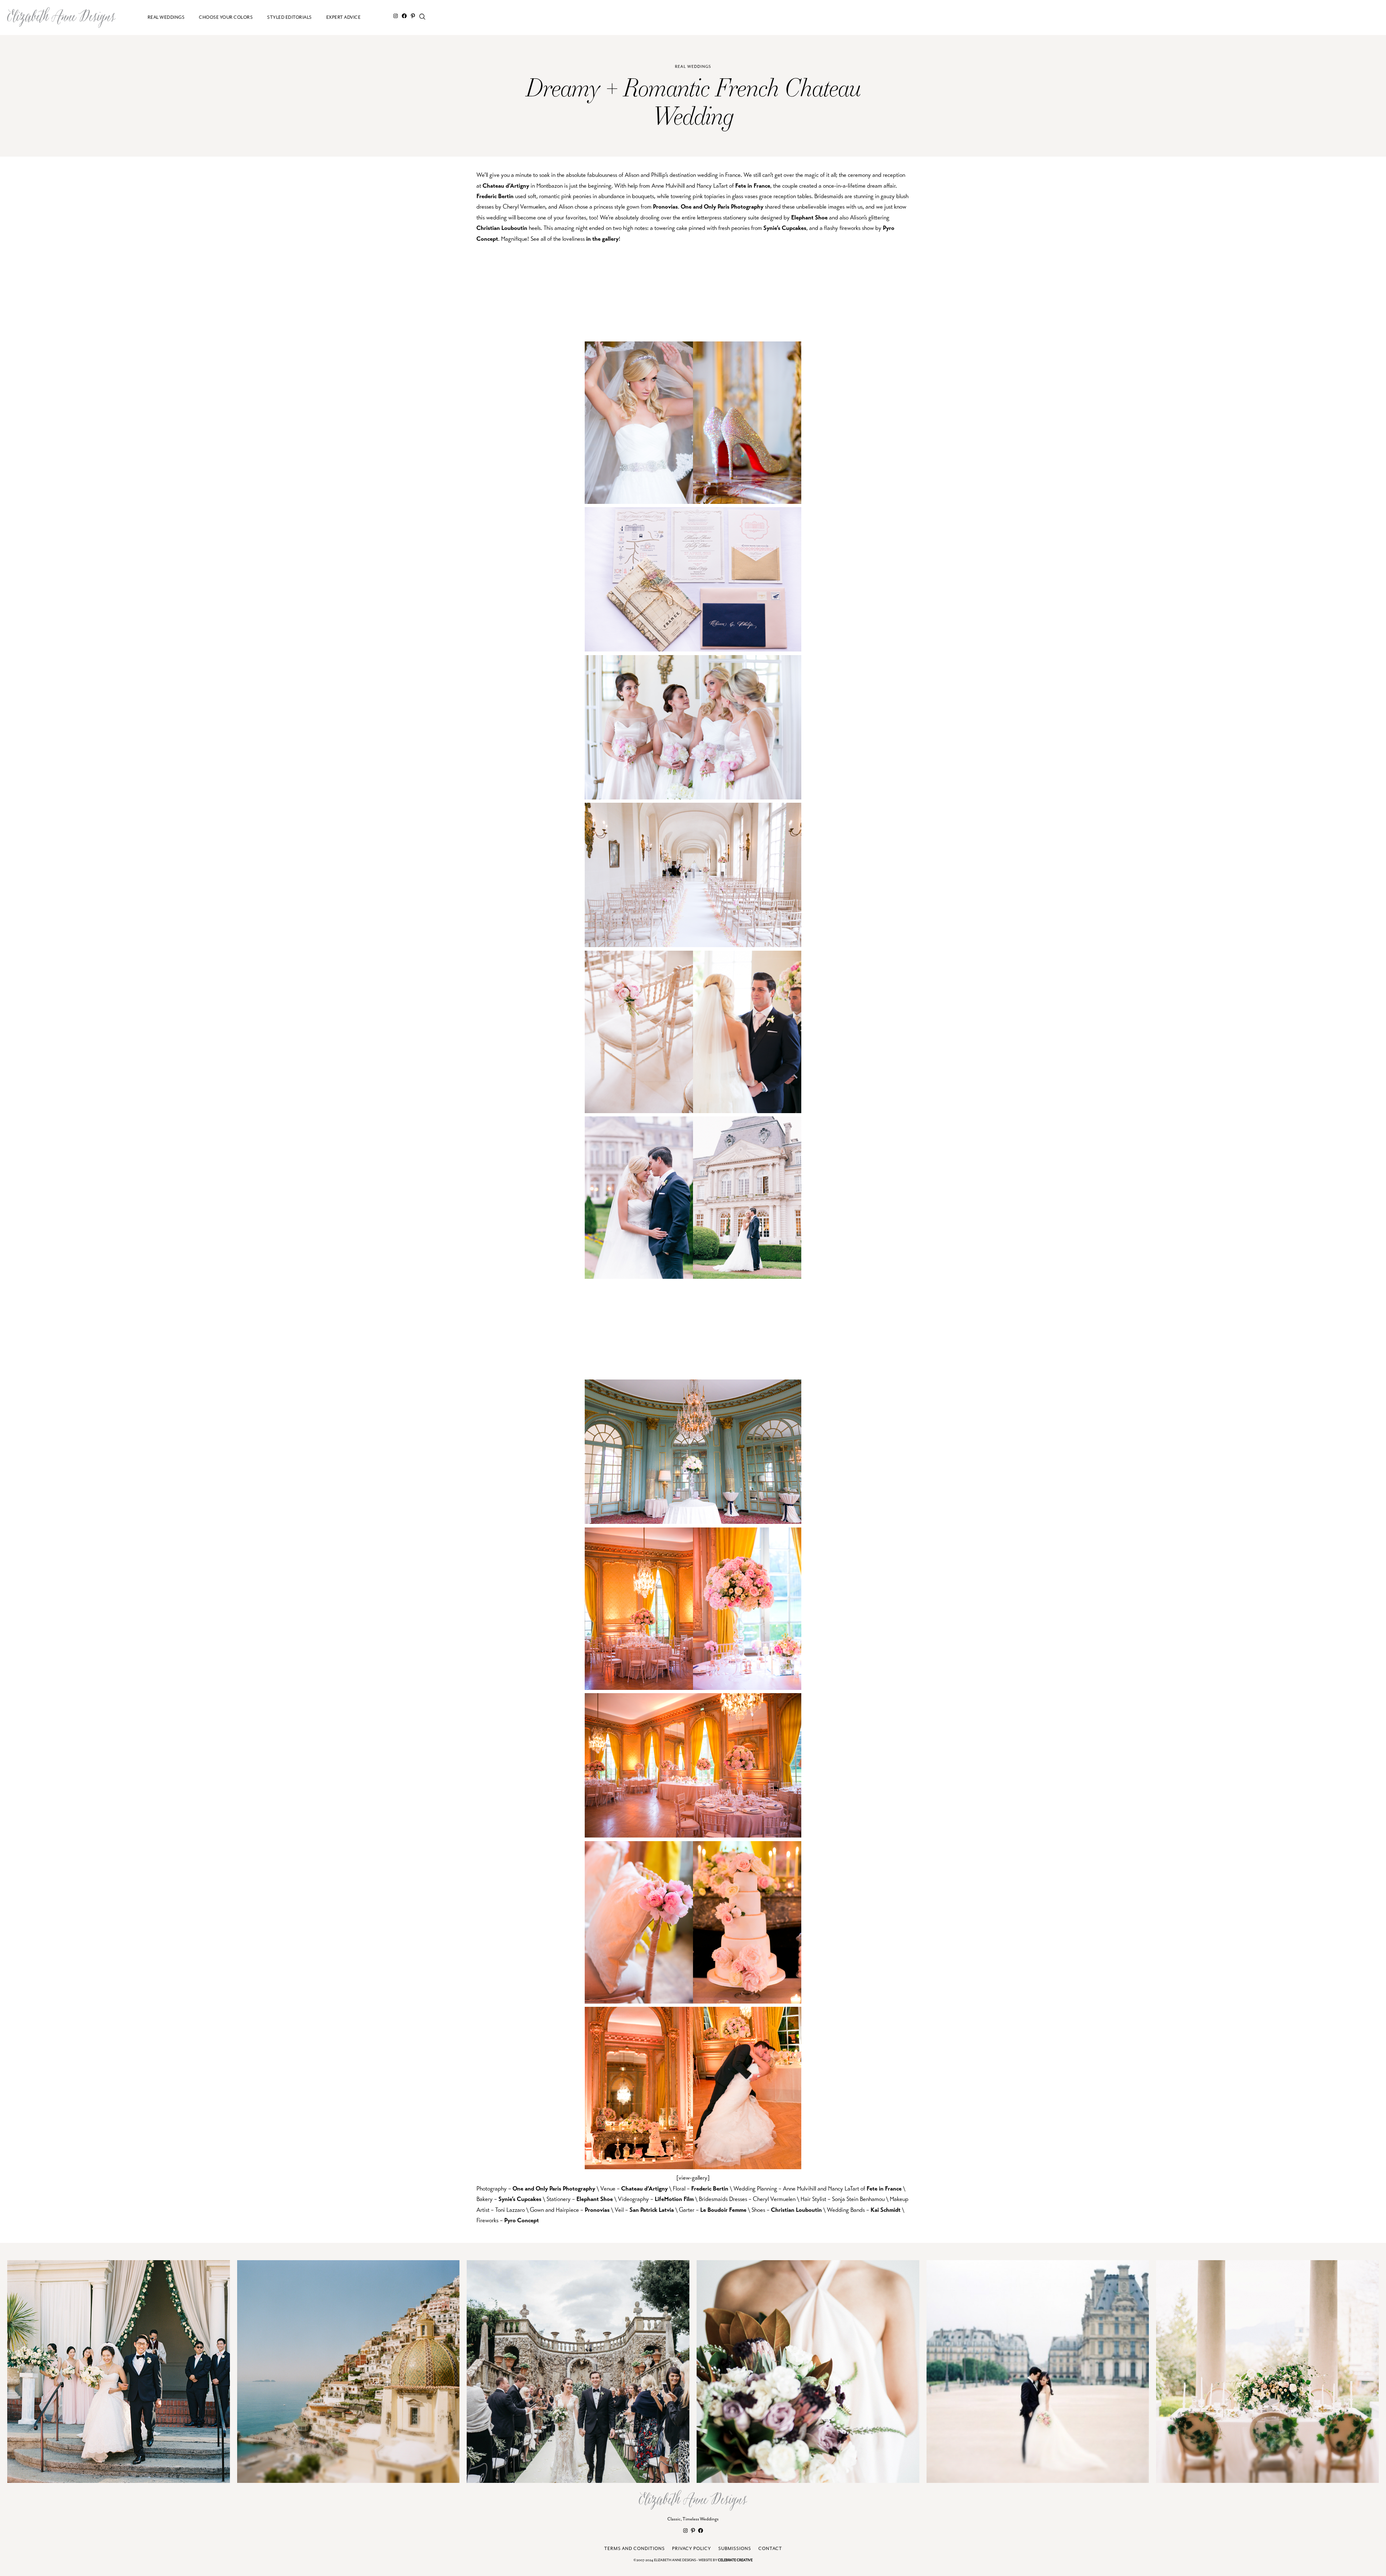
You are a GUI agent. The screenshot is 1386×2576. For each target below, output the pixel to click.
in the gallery (602, 239)
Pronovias (665, 207)
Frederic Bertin (495, 196)
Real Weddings (693, 67)
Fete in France (753, 186)
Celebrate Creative (735, 2560)
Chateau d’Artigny (506, 186)
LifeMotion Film (674, 2199)
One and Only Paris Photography (722, 207)
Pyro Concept (522, 2220)
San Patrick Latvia (652, 2210)
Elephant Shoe (809, 217)
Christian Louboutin (502, 228)
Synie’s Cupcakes (785, 228)
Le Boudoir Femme (723, 2210)
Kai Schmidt (886, 2210)
